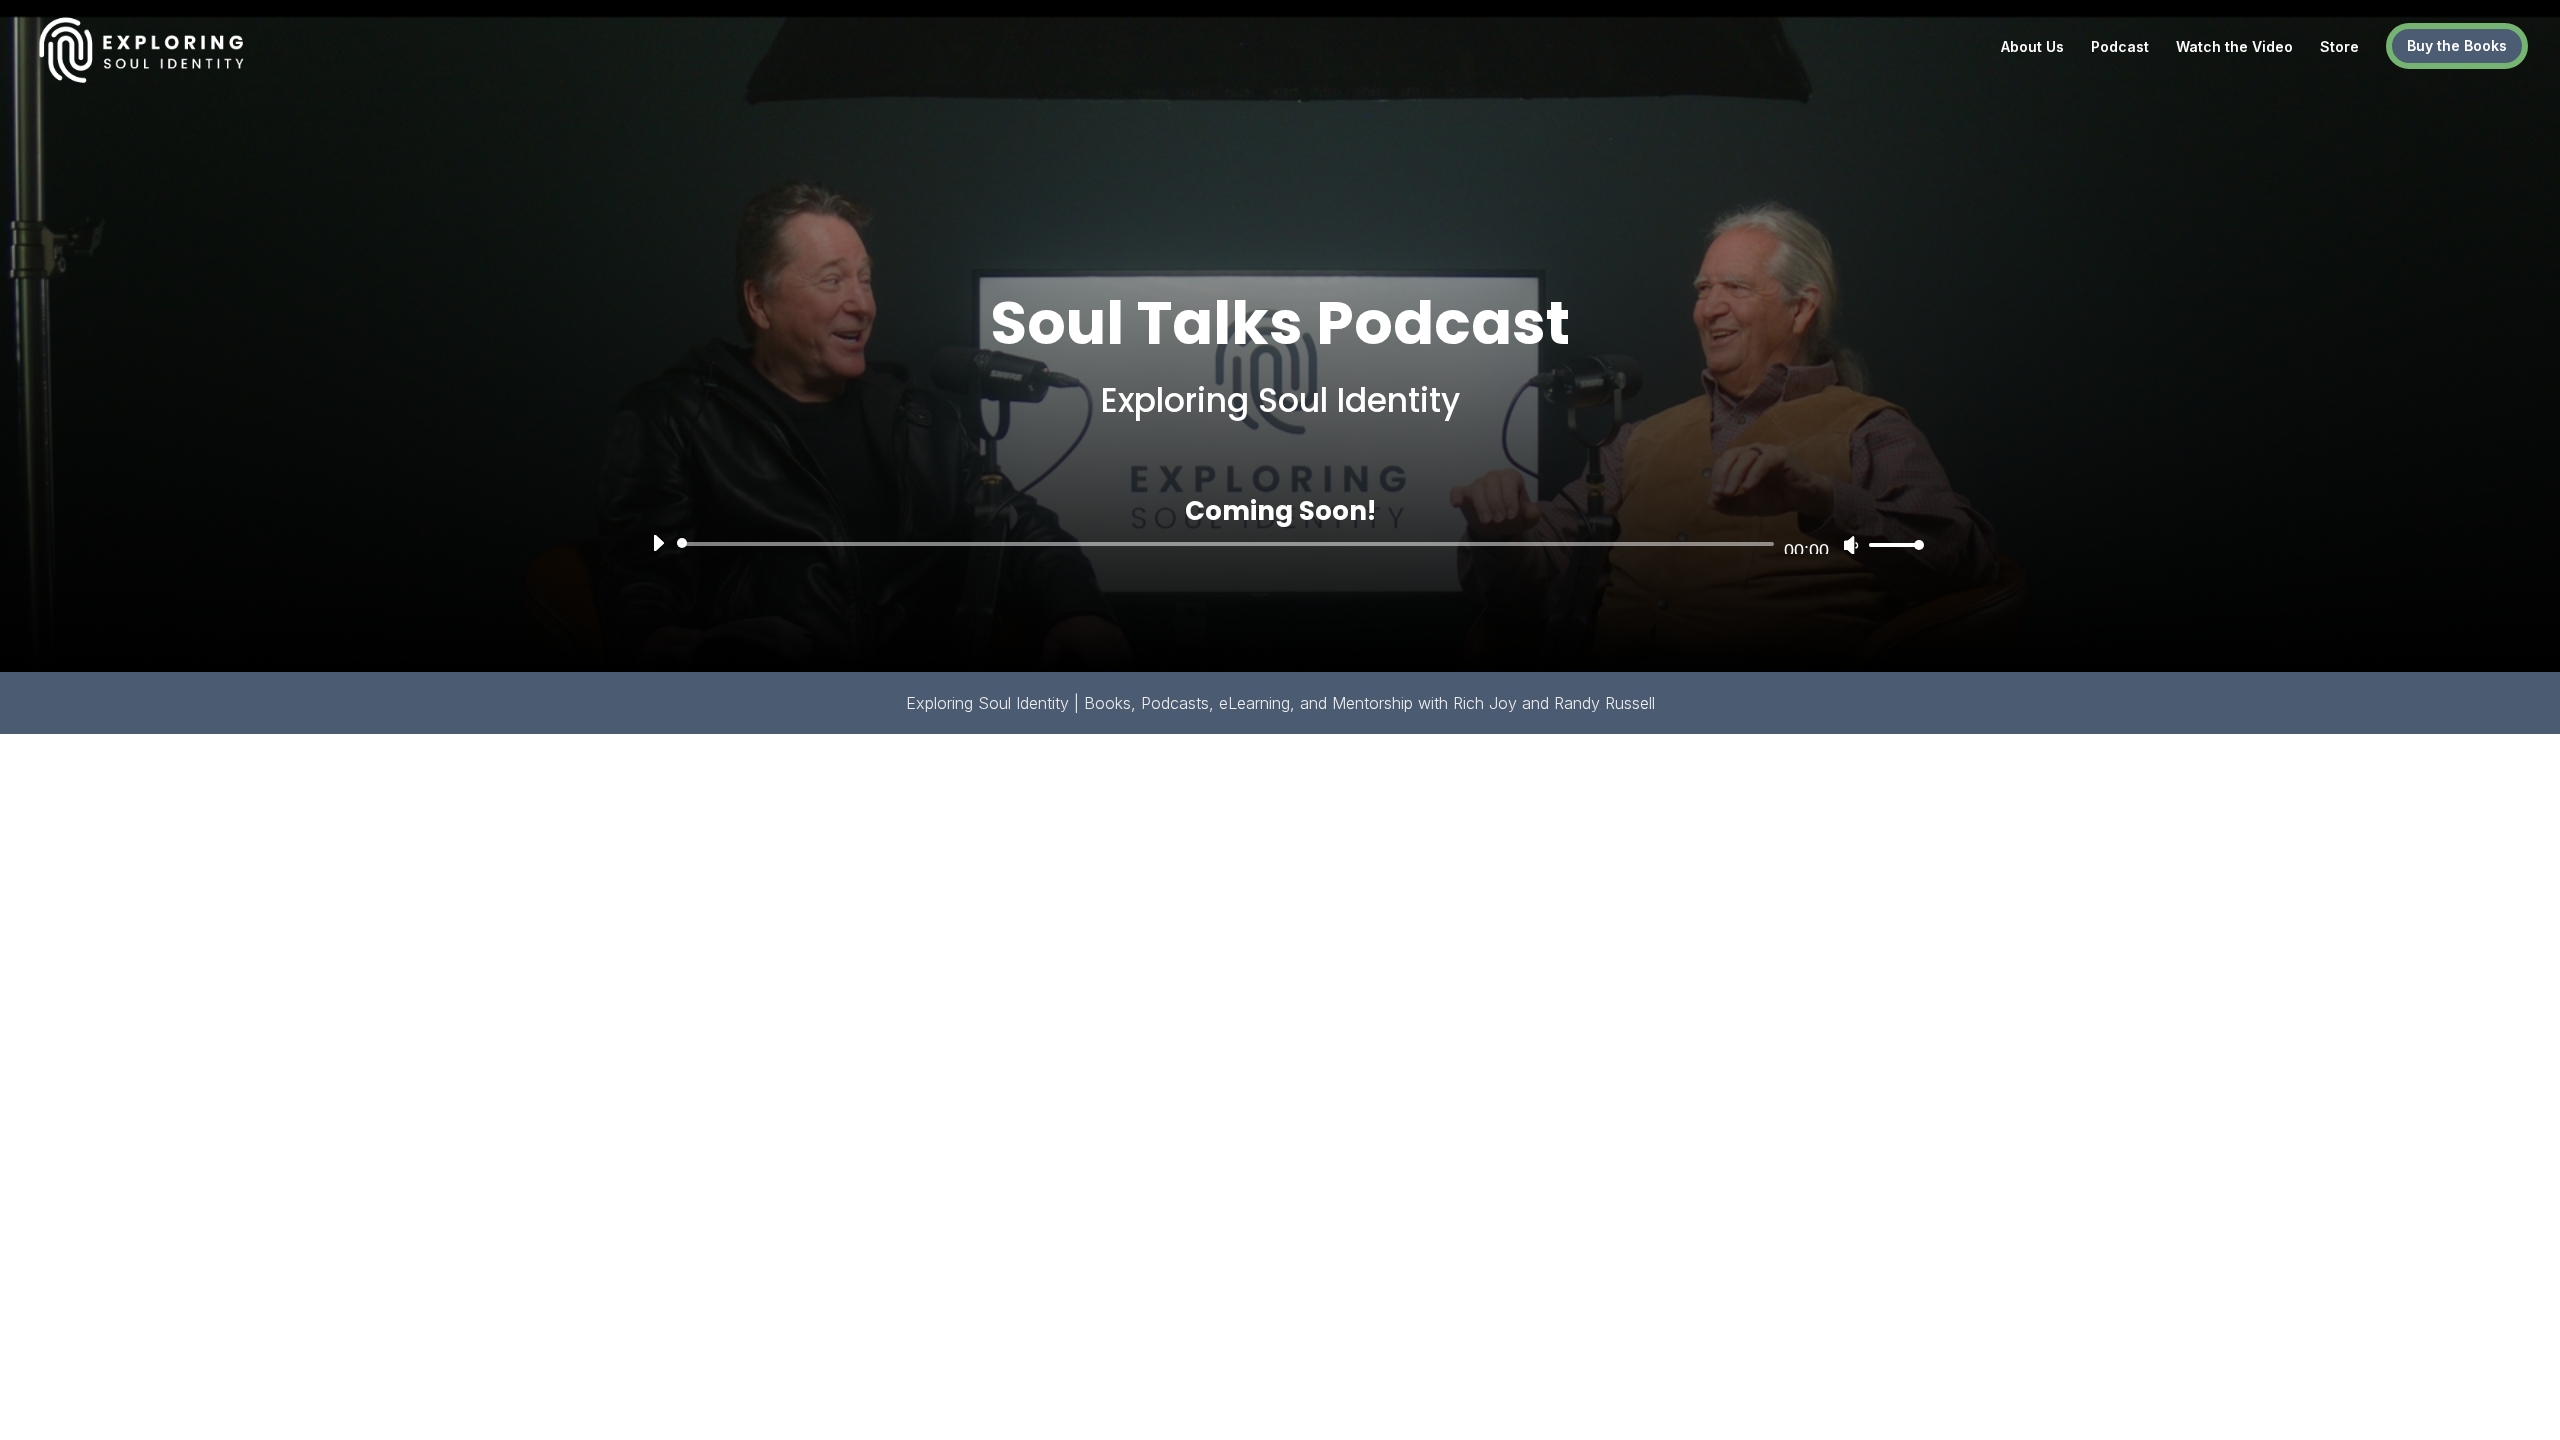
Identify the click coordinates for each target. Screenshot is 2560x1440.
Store (2339, 47)
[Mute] (1851, 545)
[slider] (1891, 544)
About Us (2032, 47)
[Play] (658, 543)
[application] (1280, 544)
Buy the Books (2457, 45)
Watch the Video (2234, 47)
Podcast (2120, 47)
